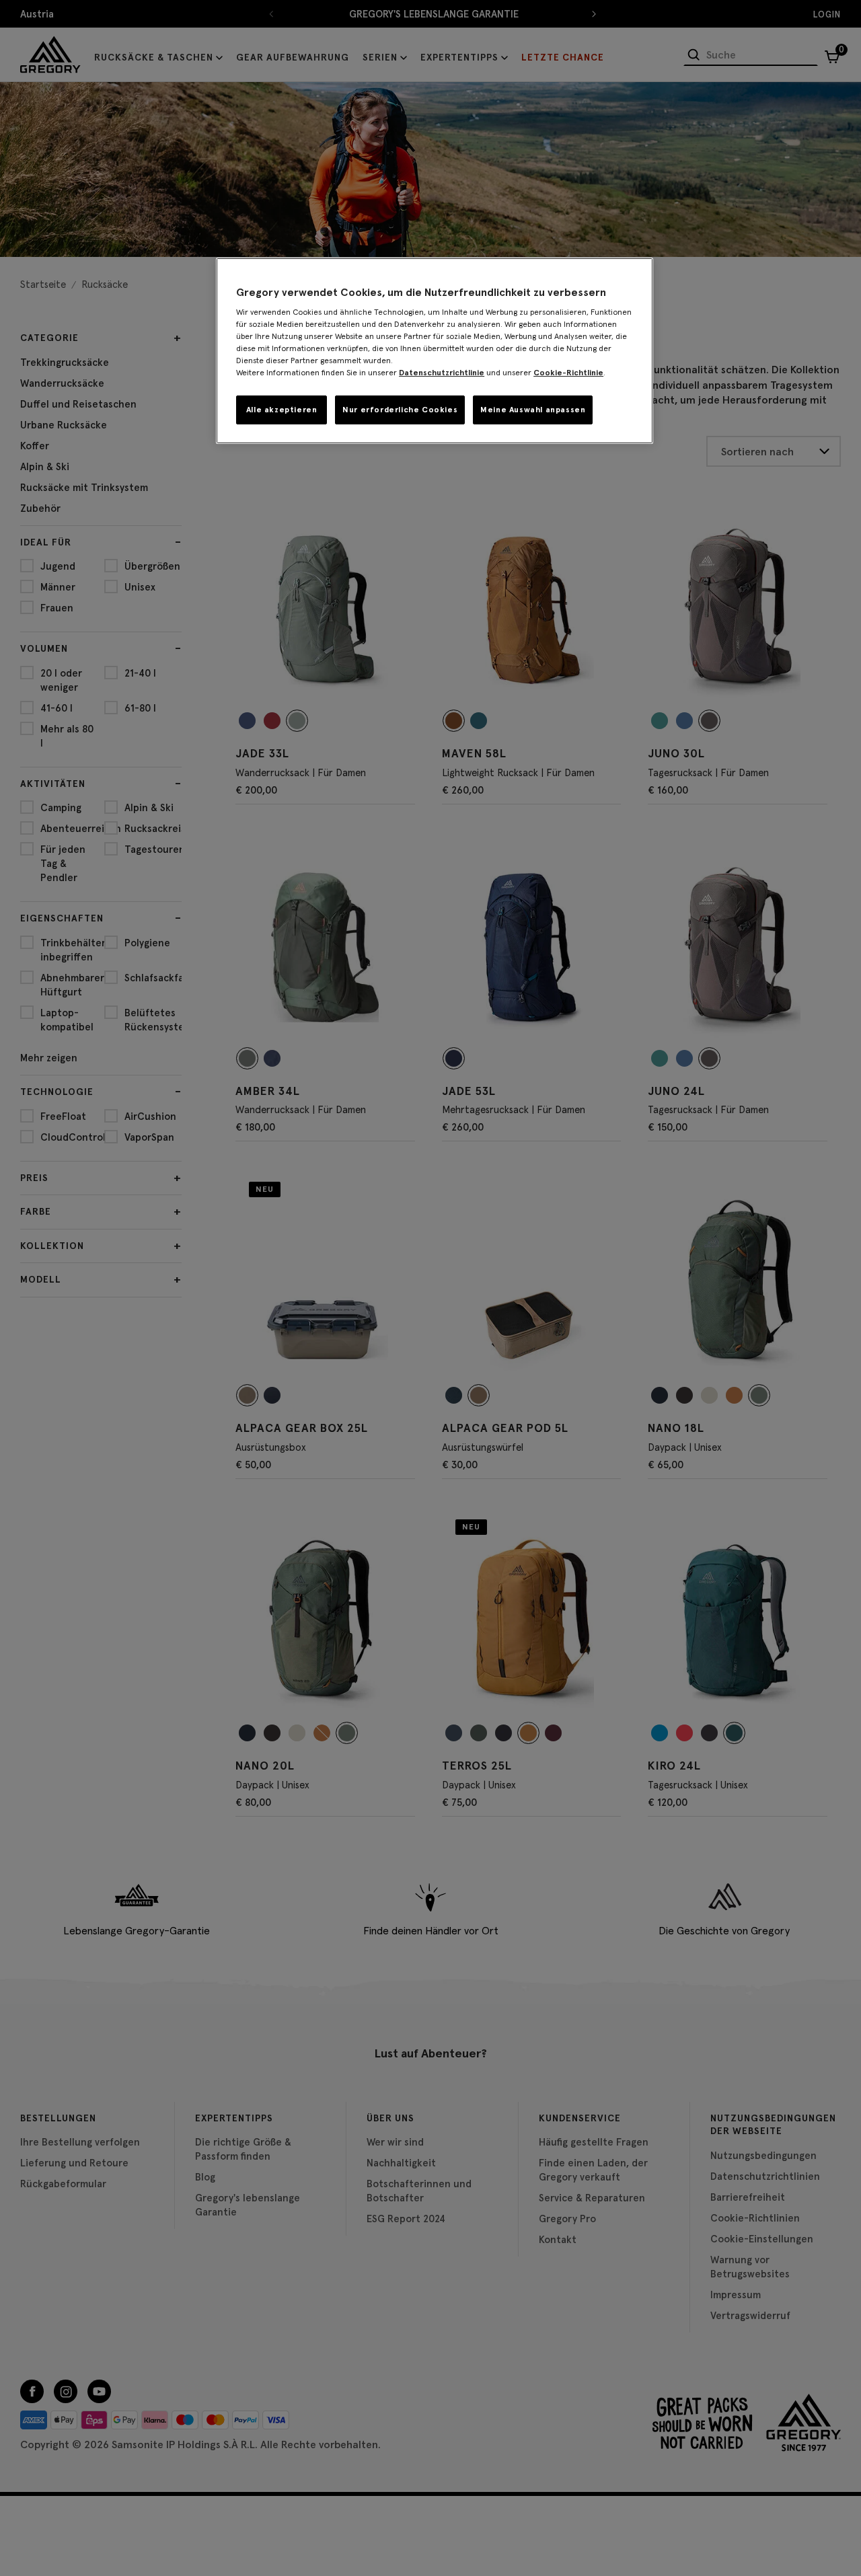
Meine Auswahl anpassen (533, 409)
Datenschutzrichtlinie (442, 372)
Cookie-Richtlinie (568, 372)
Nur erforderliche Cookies (400, 409)
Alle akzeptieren (282, 409)
